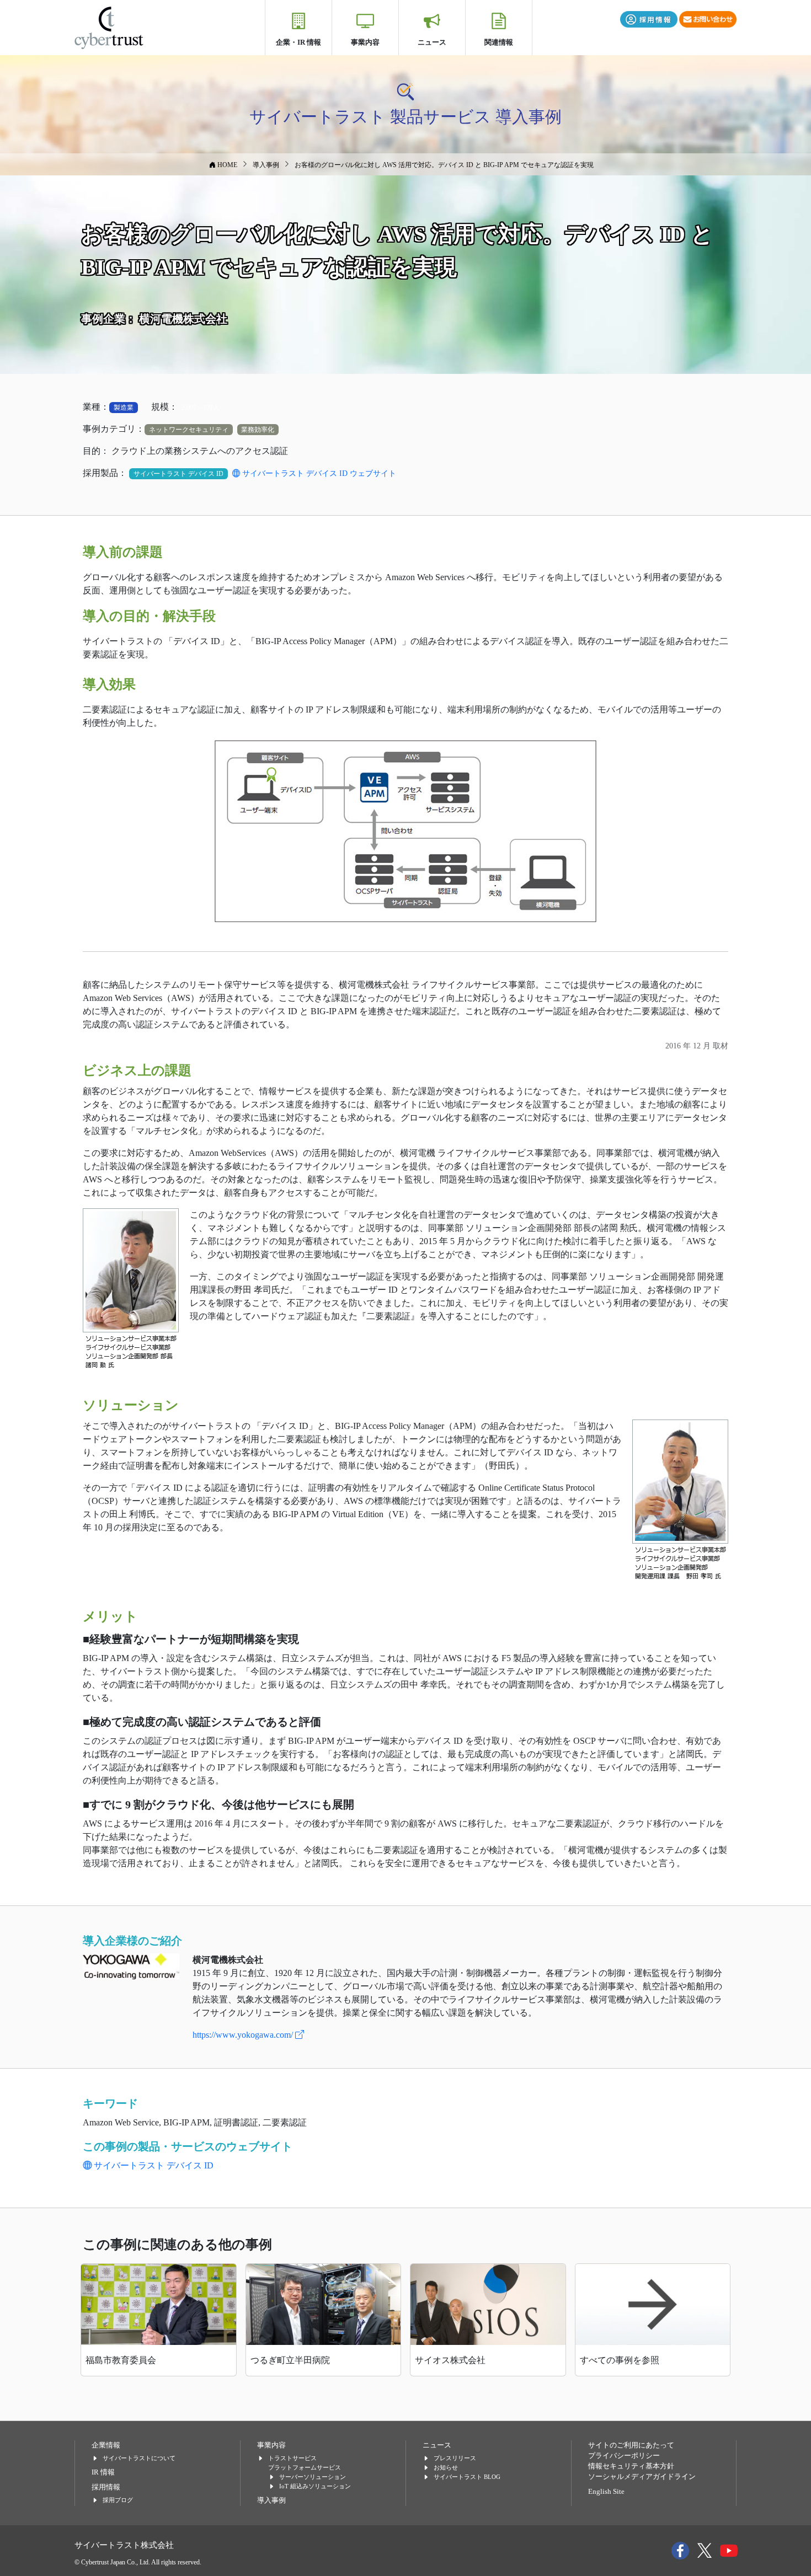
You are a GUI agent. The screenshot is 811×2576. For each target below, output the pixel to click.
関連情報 (499, 42)
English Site (606, 2492)
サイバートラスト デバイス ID (153, 2165)
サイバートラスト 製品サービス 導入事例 (405, 117)
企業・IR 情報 (298, 42)
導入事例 (271, 2500)
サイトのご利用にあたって (631, 2445)
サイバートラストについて (139, 2458)
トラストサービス (292, 2458)
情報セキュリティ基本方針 (631, 2466)
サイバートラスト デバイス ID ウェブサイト (318, 473)
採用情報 (106, 2487)
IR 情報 (103, 2472)
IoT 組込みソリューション (315, 2486)
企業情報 (106, 2445)
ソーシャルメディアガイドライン (642, 2477)
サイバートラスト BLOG (467, 2477)
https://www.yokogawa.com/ (244, 2035)
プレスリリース (455, 2458)
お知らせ (446, 2467)
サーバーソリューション (313, 2477)
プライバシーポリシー (624, 2456)
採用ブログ (118, 2500)
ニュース (432, 42)
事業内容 (365, 42)
